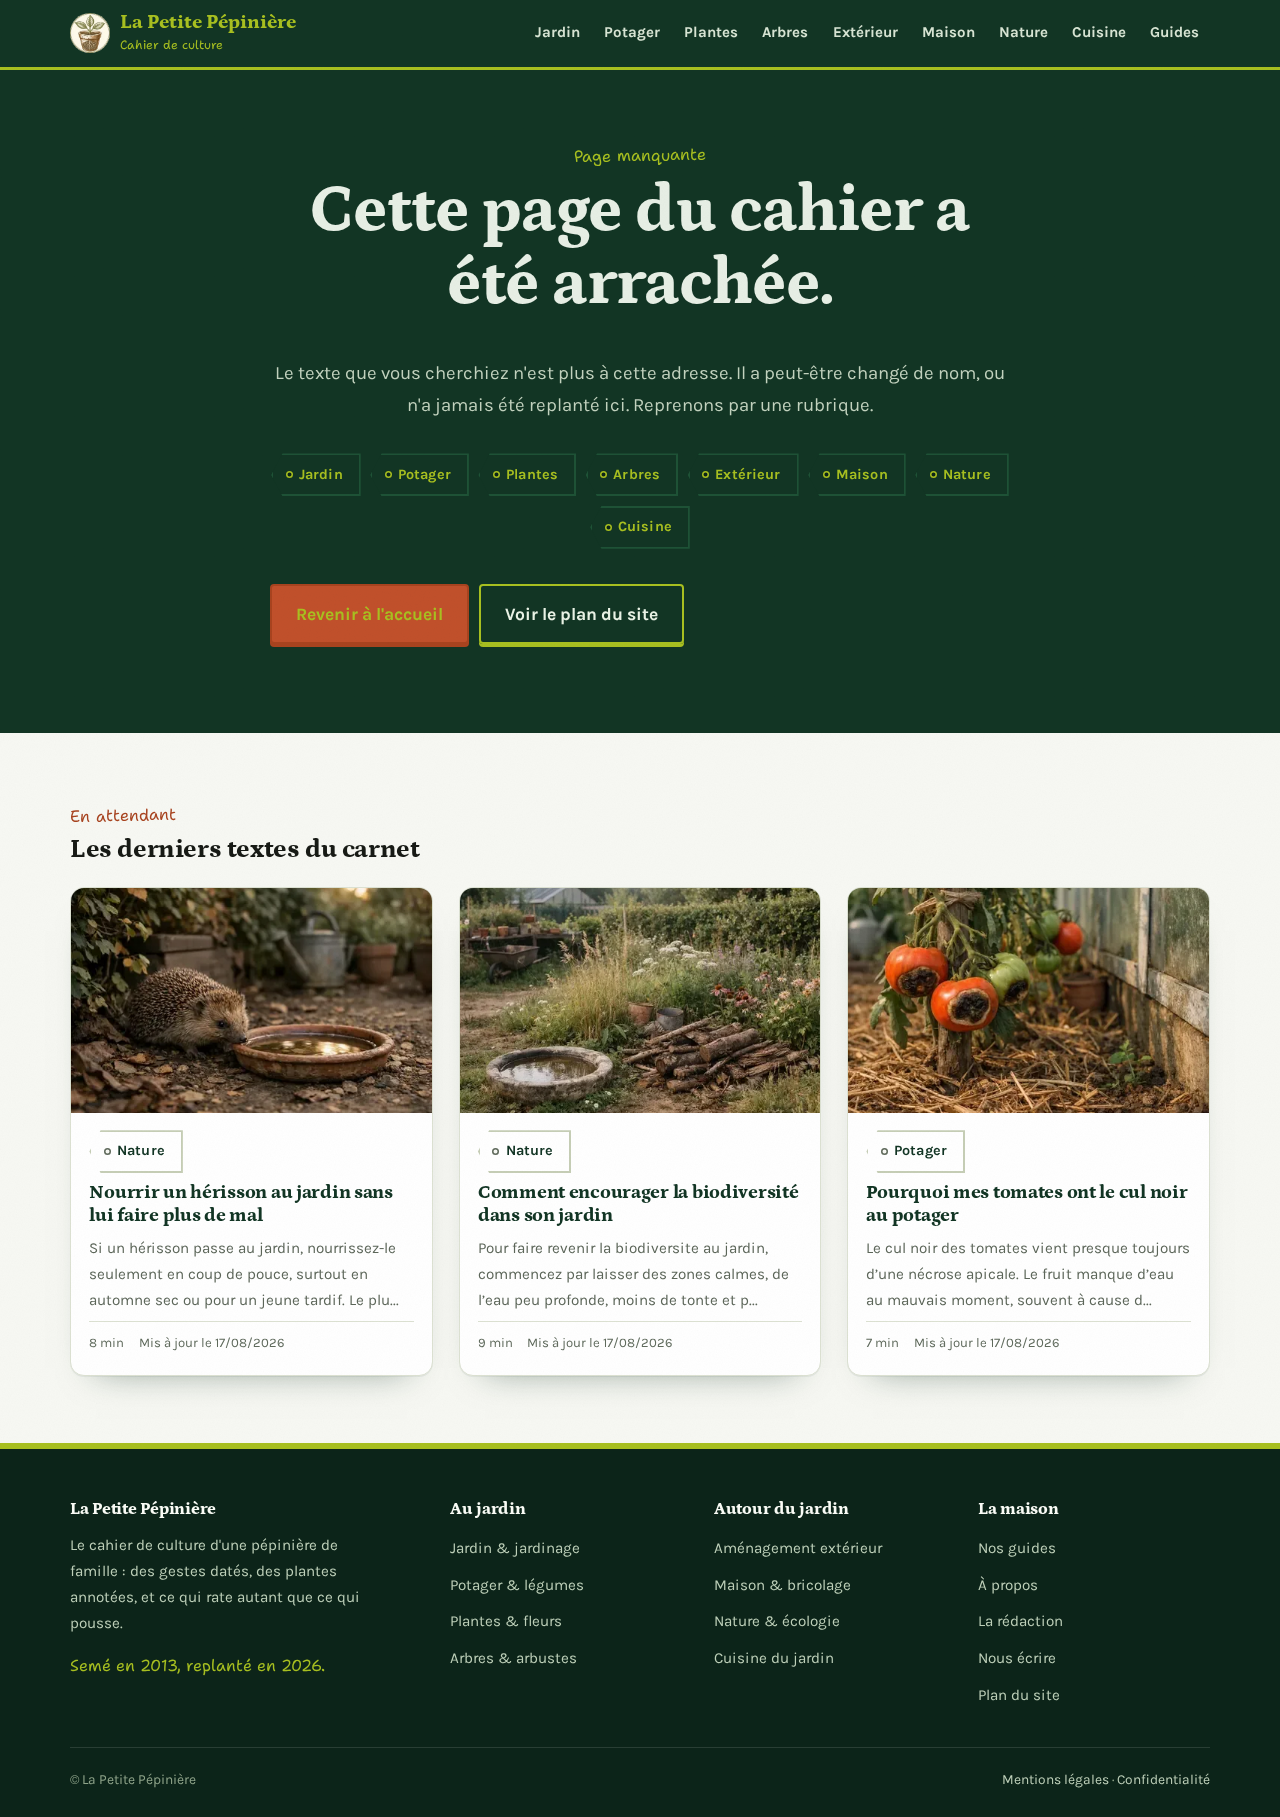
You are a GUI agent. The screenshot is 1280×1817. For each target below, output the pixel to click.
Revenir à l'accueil (369, 614)
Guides (1174, 32)
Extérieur (865, 32)
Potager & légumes (517, 1585)
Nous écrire (1017, 1658)
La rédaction (1020, 1621)
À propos (1008, 1585)
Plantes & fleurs (506, 1621)
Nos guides (1017, 1548)
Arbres (785, 32)
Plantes (711, 32)
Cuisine (1099, 32)
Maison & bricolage (782, 1585)
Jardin (557, 32)
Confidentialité (1163, 1779)
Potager (632, 32)
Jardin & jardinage (515, 1548)
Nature (1023, 32)
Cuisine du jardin (774, 1658)
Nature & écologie (777, 1621)
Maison (948, 32)
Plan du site (1019, 1695)
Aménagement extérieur (798, 1548)
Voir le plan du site (581, 614)
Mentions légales (1055, 1779)
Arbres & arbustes (513, 1658)
